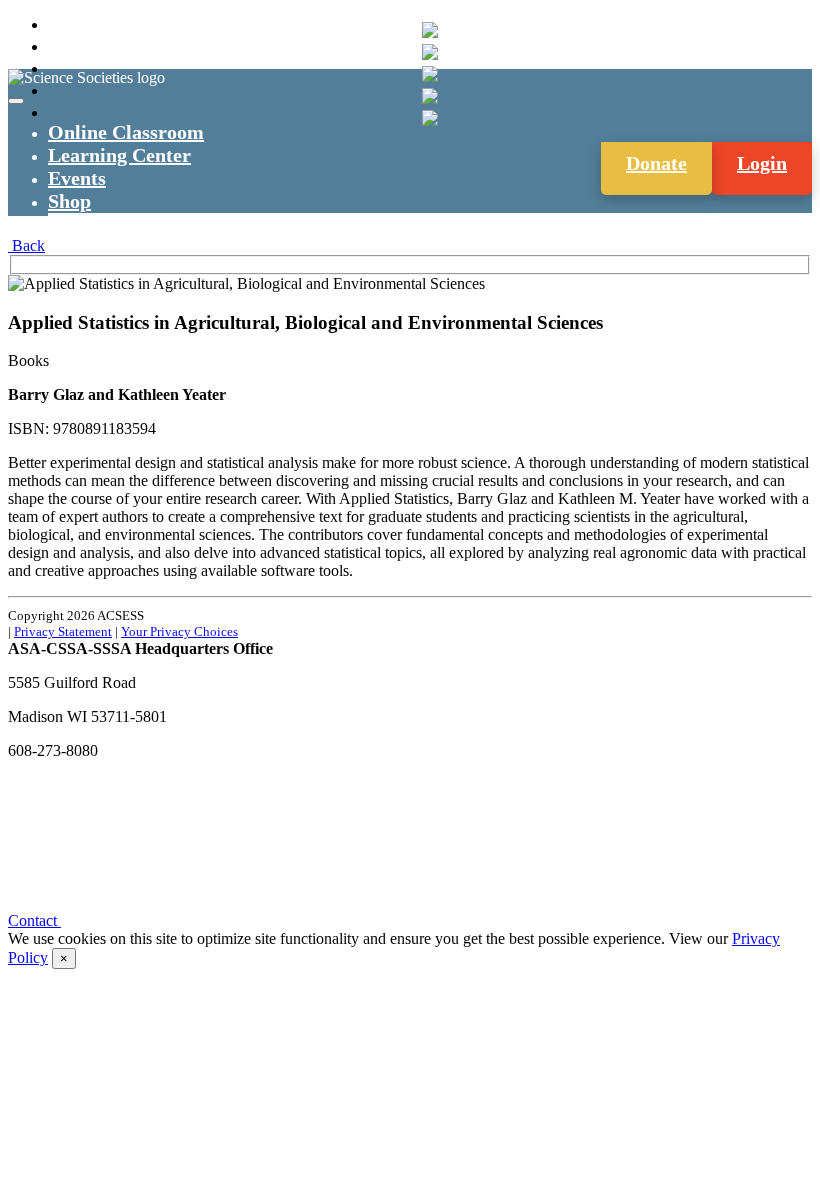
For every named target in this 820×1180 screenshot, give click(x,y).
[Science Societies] (430, 30)
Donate (656, 163)
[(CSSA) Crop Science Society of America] (430, 74)
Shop (69, 201)
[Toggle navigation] (16, 101)
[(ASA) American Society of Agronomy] (430, 52)
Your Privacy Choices (179, 631)
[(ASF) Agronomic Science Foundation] (430, 118)
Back (26, 245)
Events (77, 178)
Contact (34, 920)
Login (762, 163)
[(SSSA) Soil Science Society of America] (430, 96)
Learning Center (119, 155)
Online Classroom (126, 132)
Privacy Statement (63, 631)
